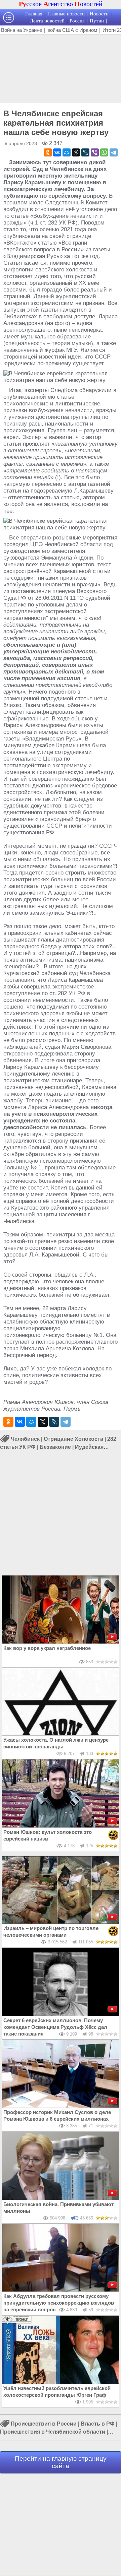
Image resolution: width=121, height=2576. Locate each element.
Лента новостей (47, 21)
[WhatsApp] (104, 152)
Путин (97, 21)
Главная (34, 14)
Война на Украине (22, 30)
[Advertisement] (61, 68)
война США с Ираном (72, 30)
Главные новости (66, 14)
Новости (99, 14)
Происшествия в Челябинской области (53, 2432)
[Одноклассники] (48, 152)
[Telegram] (114, 152)
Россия (77, 21)
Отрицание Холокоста (73, 1439)
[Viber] (95, 152)
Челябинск (25, 1439)
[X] (76, 152)
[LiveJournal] (85, 152)
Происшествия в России (44, 2424)
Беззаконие (55, 1447)
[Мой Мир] (67, 152)
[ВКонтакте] (57, 152)
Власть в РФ (98, 2424)
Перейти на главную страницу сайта (61, 2462)
